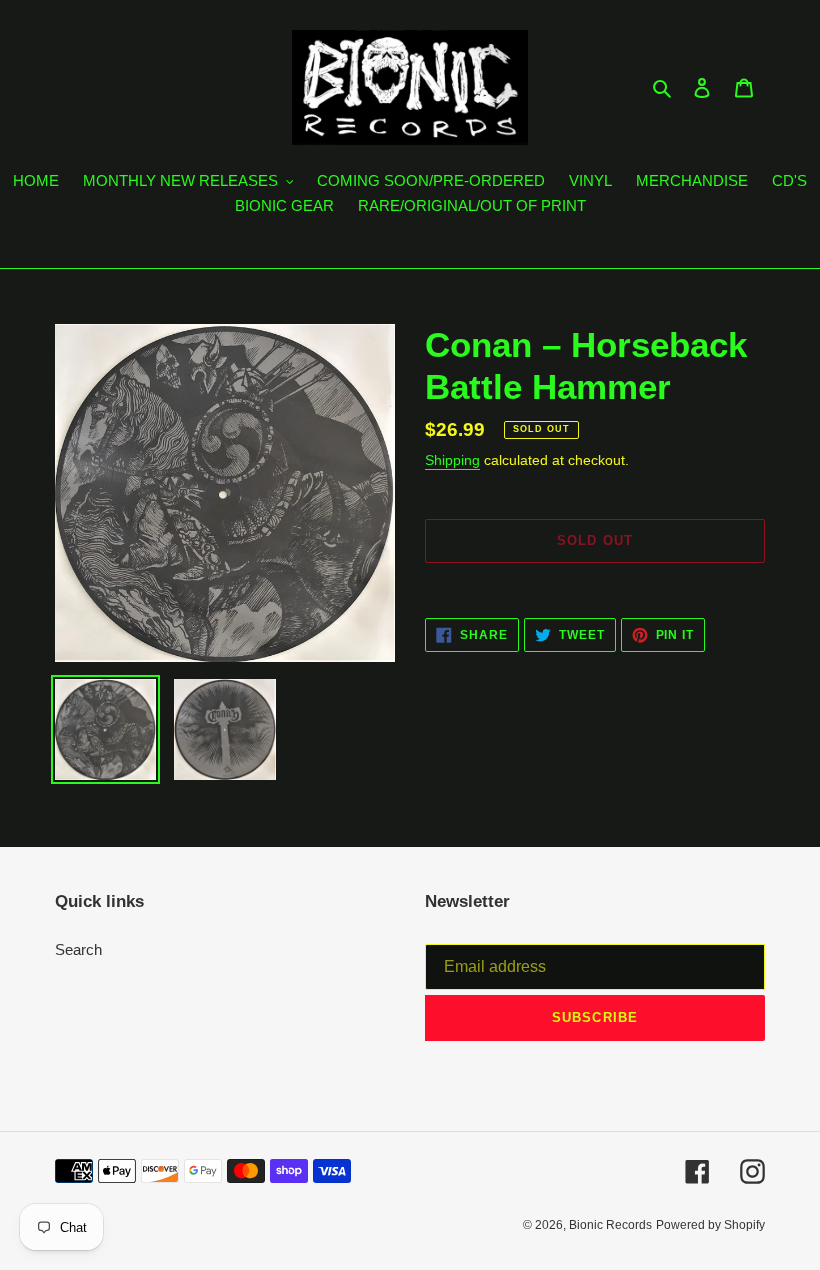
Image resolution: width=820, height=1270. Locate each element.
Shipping (452, 460)
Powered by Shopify (710, 1225)
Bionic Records (610, 1225)
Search (78, 949)
